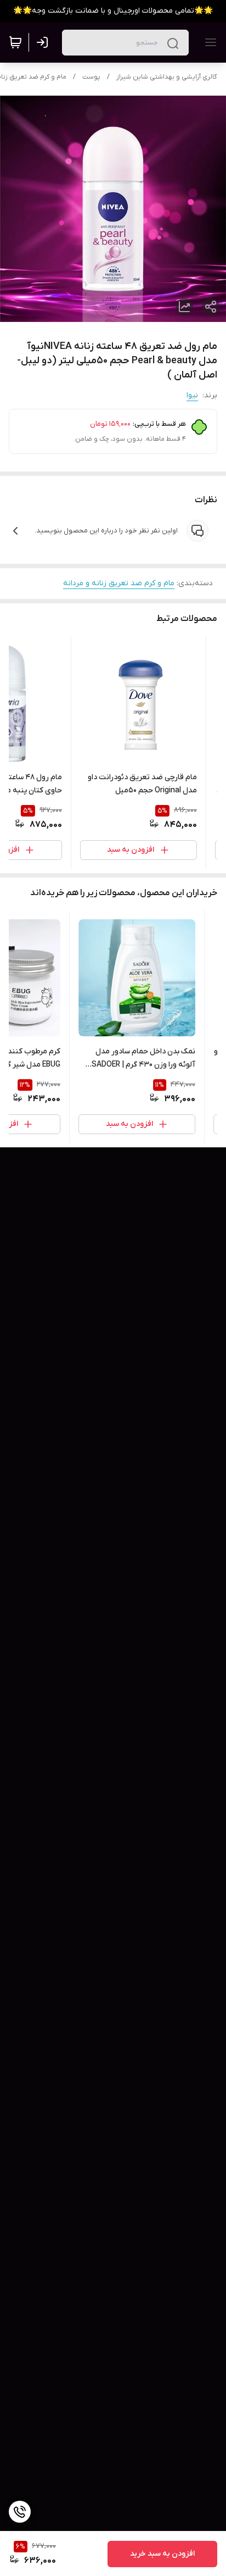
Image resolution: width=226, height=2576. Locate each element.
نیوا (192, 395)
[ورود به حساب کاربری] (44, 42)
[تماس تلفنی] (20, 2512)
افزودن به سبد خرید (162, 2554)
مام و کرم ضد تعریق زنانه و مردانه (119, 583)
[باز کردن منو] (208, 42)
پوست (91, 77)
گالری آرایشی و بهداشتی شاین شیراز (167, 77)
